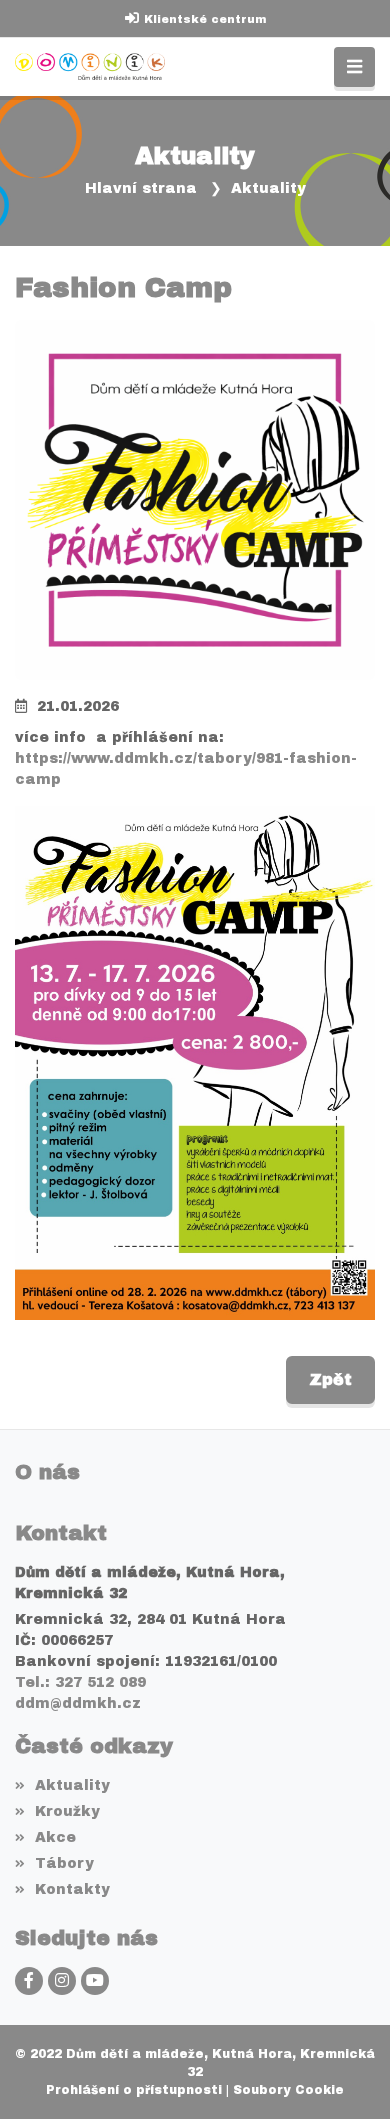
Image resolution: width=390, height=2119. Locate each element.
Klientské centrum (205, 19)
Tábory (64, 1863)
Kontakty (72, 1889)
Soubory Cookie (288, 2090)
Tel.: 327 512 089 (80, 1682)
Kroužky (67, 1811)
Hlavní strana (141, 188)
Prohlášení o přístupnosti (134, 2090)
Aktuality (268, 188)
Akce (55, 1837)
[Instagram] (62, 1981)
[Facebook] (29, 1981)
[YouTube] (95, 1981)
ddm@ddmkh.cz (78, 1703)
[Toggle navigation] (354, 67)
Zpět (330, 1379)
